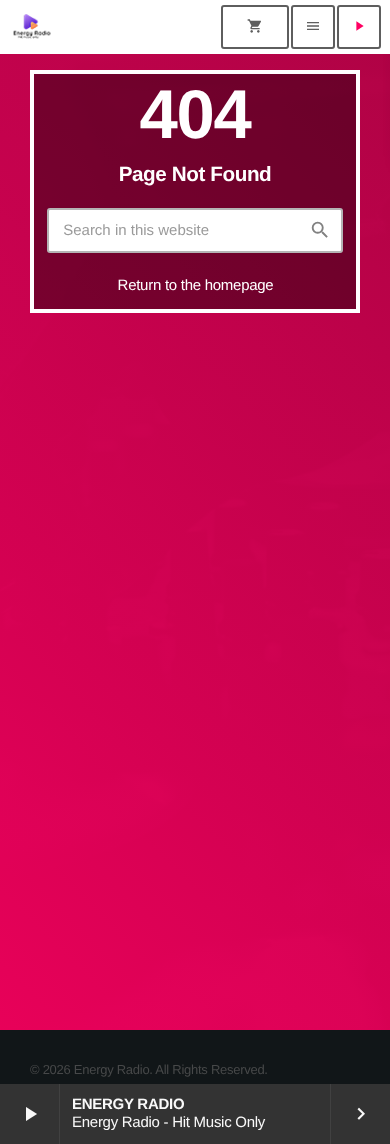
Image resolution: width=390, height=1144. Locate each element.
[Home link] (32, 27)
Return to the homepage (196, 285)
